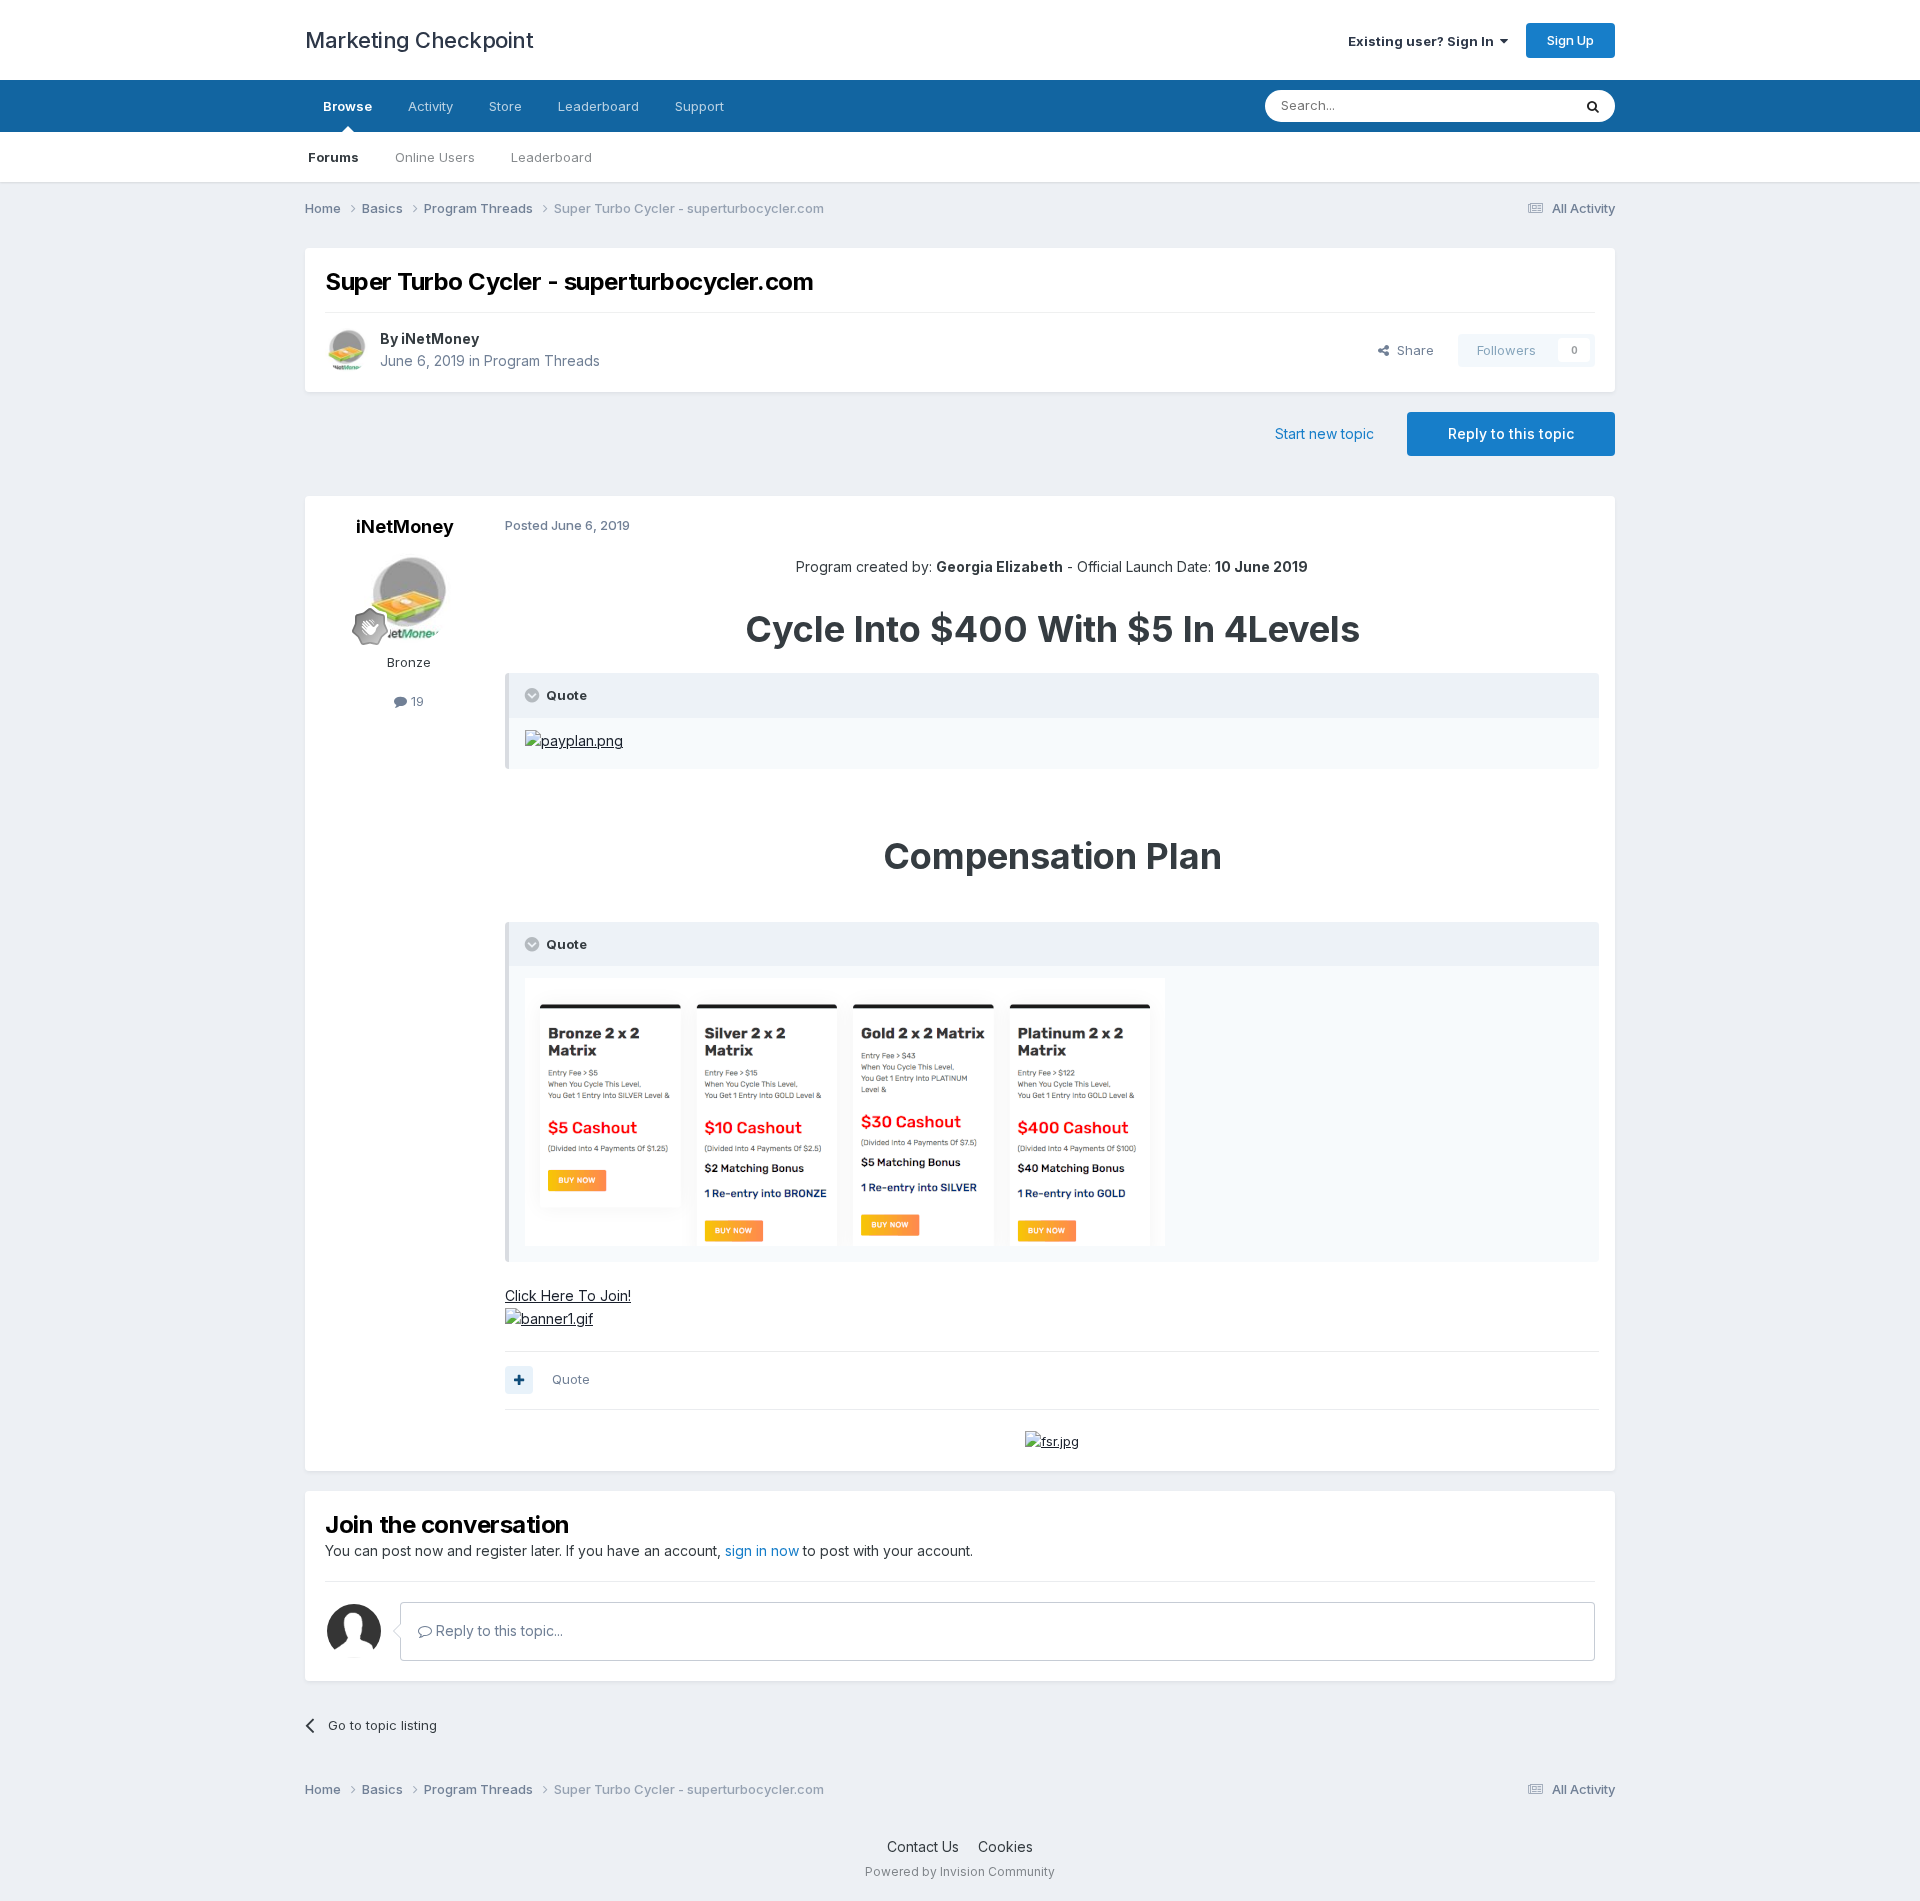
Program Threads (542, 360)
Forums (333, 157)
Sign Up (1570, 40)
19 (415, 701)
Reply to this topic (1511, 433)
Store (505, 106)
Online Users (435, 157)
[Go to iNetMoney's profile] (347, 350)
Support (699, 106)
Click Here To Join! (568, 1295)
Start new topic (1324, 433)
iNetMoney (440, 338)
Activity (430, 106)
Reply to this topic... (497, 1630)
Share (1411, 350)
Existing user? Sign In (1424, 41)
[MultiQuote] (519, 1380)
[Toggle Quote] (534, 695)
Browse (347, 106)
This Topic (1512, 105)
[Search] (1593, 106)
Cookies (1005, 1846)
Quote (571, 1379)
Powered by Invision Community (960, 1871)
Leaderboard (551, 157)
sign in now (762, 1550)
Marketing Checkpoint (419, 40)
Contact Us (923, 1846)
